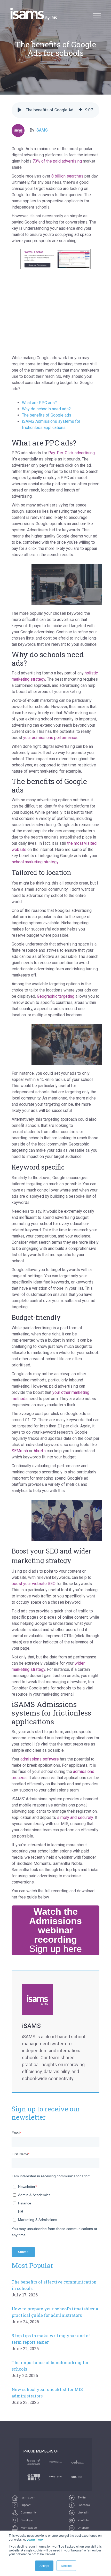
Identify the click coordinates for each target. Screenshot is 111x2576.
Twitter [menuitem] (82, 2498)
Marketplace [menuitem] (28, 2528)
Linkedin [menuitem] (83, 2513)
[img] (81, 110)
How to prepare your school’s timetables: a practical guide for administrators (55, 2315)
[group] (55, 110)
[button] (19, 110)
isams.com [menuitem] (28, 2498)
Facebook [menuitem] (84, 2505)
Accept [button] (44, 2566)
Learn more (35, 2539)
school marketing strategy (35, 862)
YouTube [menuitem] (83, 2520)
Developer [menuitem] (27, 2520)
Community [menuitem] (28, 2513)
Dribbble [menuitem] (83, 2528)
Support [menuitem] (25, 2505)
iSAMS (42, 130)
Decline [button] (66, 2566)
